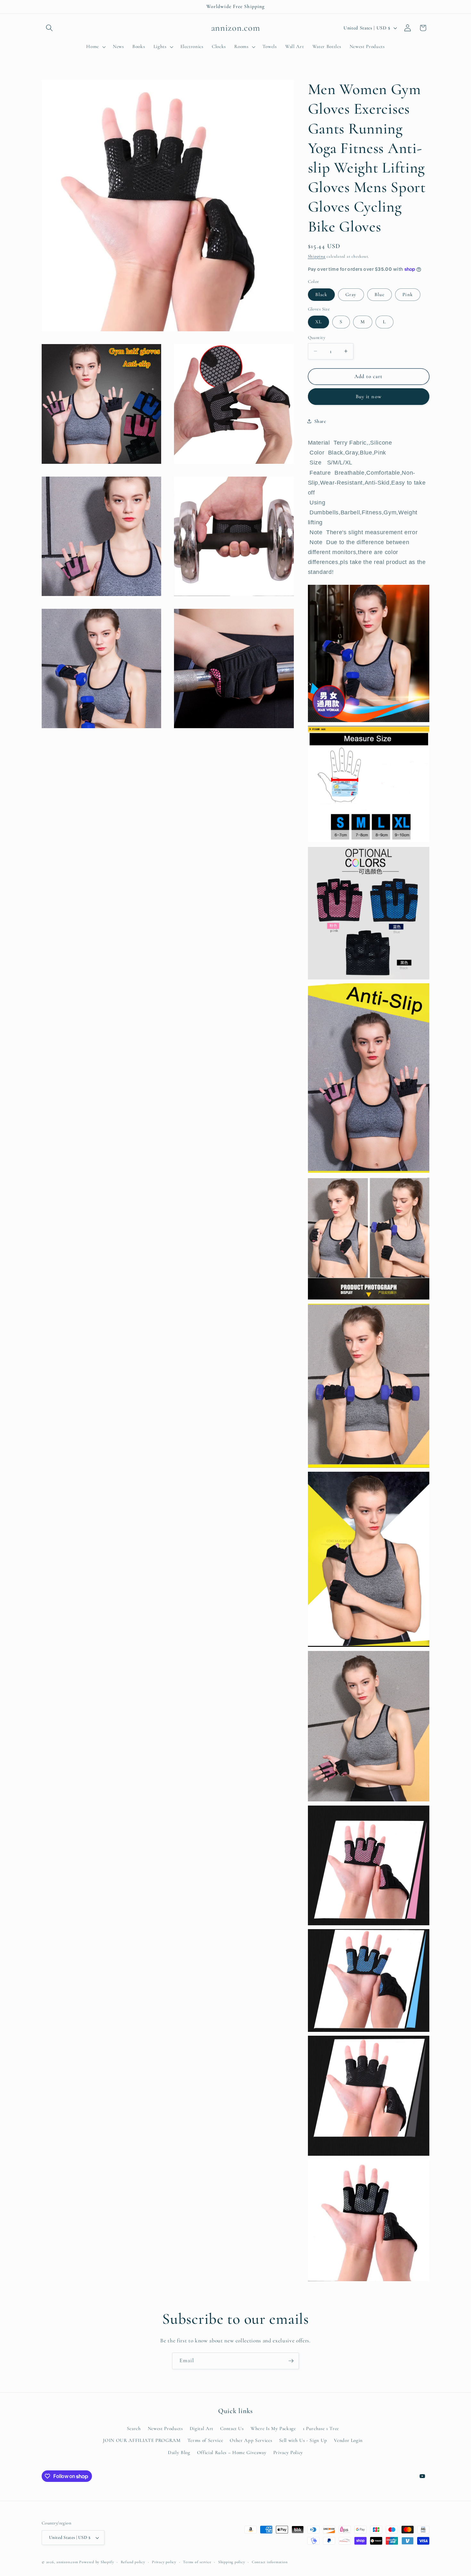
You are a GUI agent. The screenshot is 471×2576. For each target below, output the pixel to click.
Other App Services (251, 2440)
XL (318, 322)
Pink (408, 294)
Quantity (317, 337)
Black (322, 294)
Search (134, 2428)
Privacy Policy (288, 2452)
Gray (351, 294)
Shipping (317, 256)
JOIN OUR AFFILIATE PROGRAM (142, 2440)
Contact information (270, 2562)
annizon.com (67, 2562)
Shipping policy (232, 2562)
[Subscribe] (291, 2361)
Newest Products (165, 2428)
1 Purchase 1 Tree (321, 2428)
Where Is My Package (273, 2428)
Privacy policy (164, 2562)
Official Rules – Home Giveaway (232, 2452)
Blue (380, 294)
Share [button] (320, 421)
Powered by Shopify (96, 2562)
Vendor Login (348, 2440)
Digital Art (202, 2428)
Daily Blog (179, 2452)
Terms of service (197, 2562)
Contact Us (232, 2428)
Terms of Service (205, 2440)
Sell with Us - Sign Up (303, 2440)
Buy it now (369, 396)
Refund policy (133, 2562)
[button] (49, 28)
